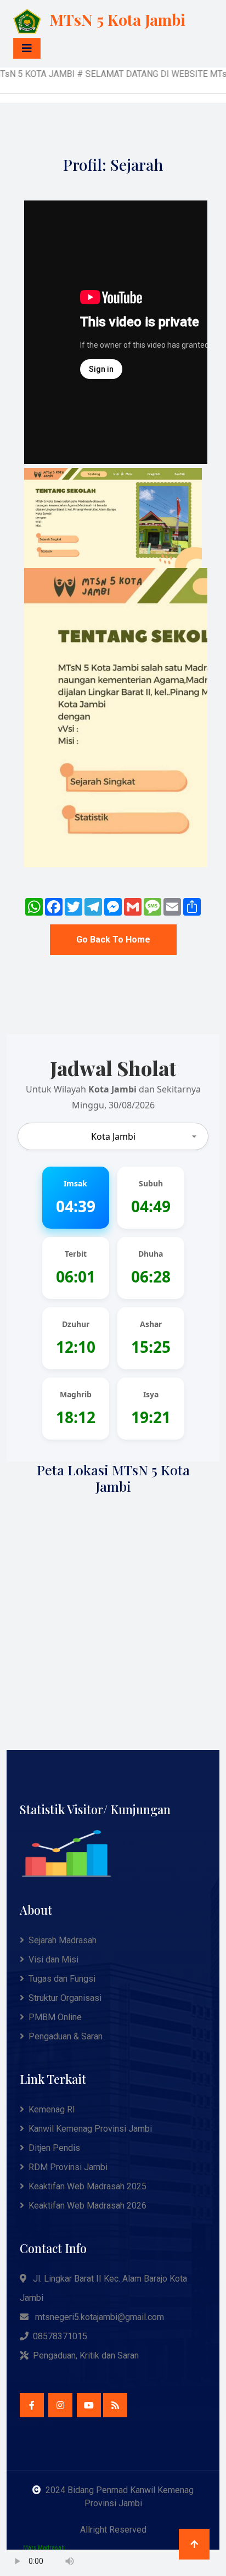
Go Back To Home (113, 939)
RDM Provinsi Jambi (68, 2167)
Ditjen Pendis (54, 2148)
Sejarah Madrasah (63, 1940)
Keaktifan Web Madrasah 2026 (87, 2206)
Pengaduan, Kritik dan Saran (86, 2355)
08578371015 (60, 2336)
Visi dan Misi (53, 1959)
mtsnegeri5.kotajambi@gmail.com (100, 2317)
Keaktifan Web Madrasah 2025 (87, 2186)
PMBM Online (55, 2017)
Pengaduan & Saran (66, 2036)
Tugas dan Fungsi (62, 1979)
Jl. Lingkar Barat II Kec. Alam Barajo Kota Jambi (103, 2288)
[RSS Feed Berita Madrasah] (115, 2405)
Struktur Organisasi (65, 1998)
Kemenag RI (52, 2109)
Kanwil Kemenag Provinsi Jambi (90, 2129)
